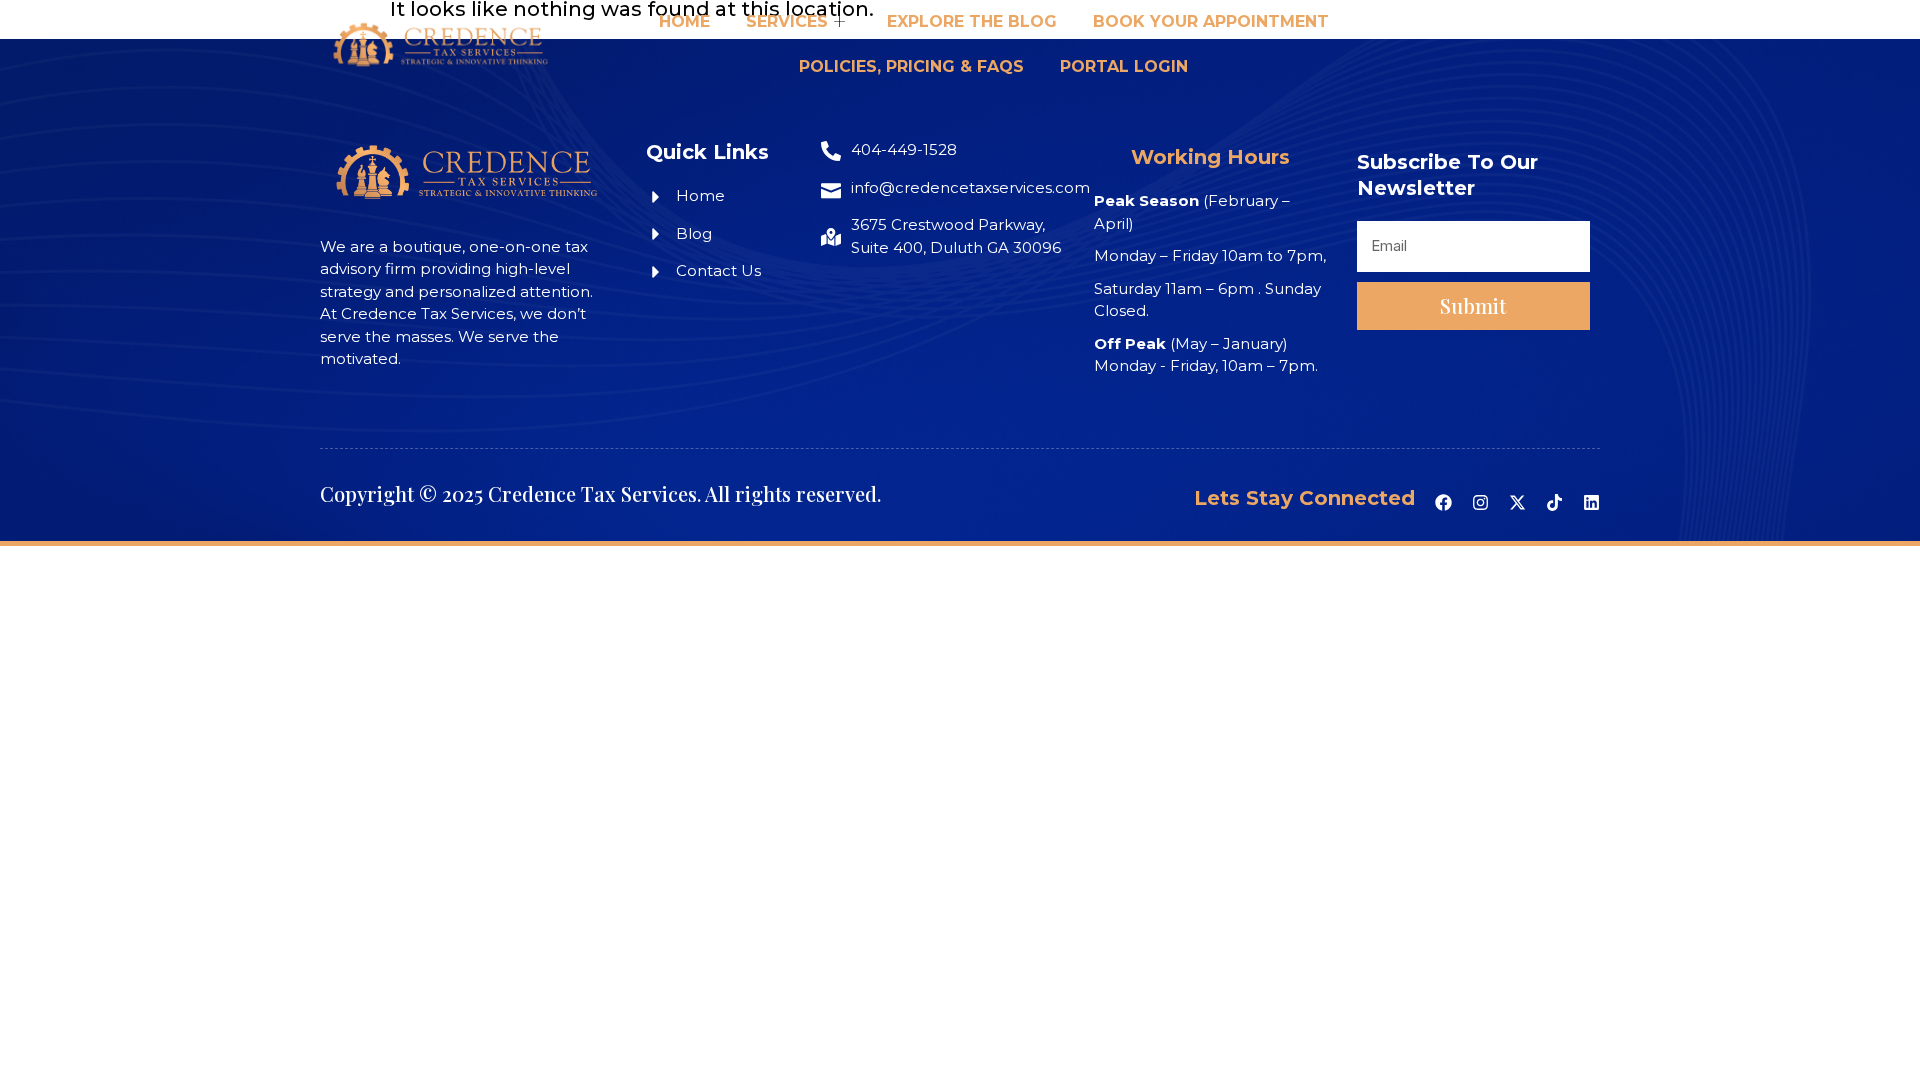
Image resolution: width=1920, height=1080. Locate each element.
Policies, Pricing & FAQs (911, 66)
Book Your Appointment (1211, 21)
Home (684, 21)
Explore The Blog (972, 21)
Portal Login (1124, 66)
